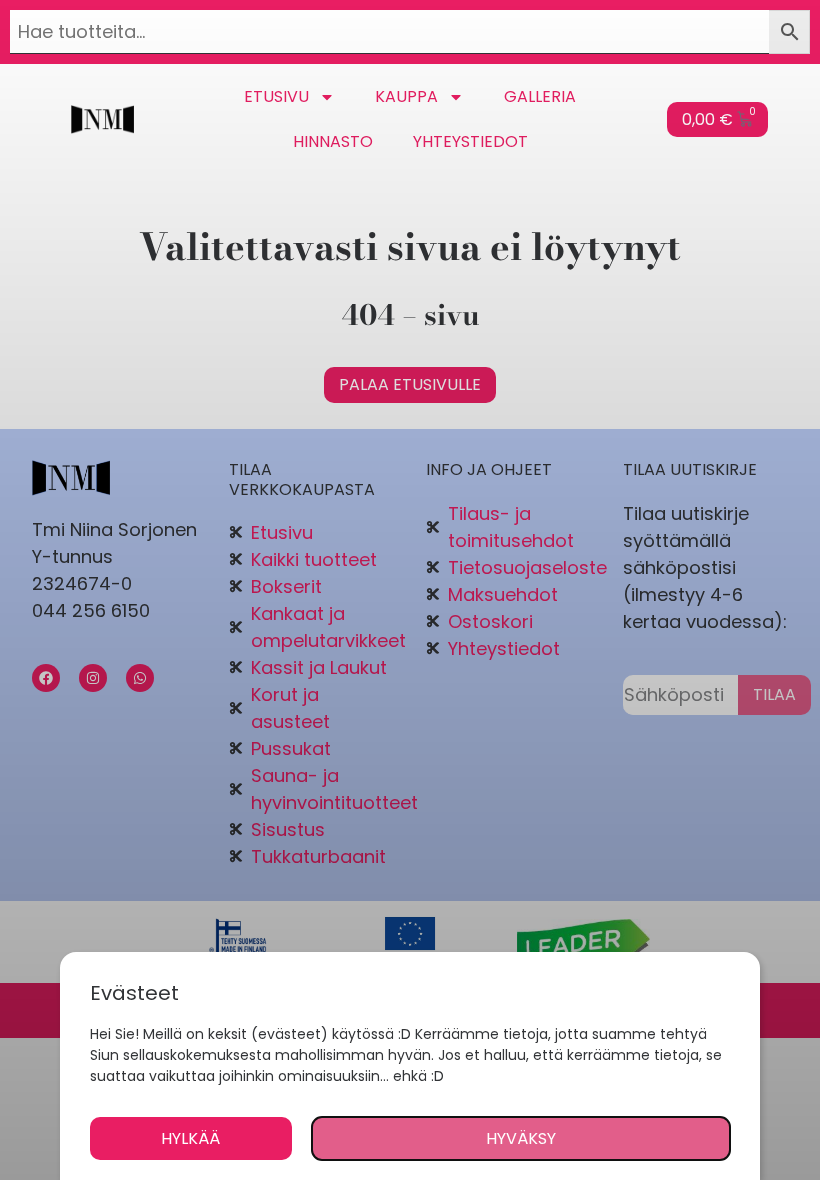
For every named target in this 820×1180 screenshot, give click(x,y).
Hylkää (190, 1138)
